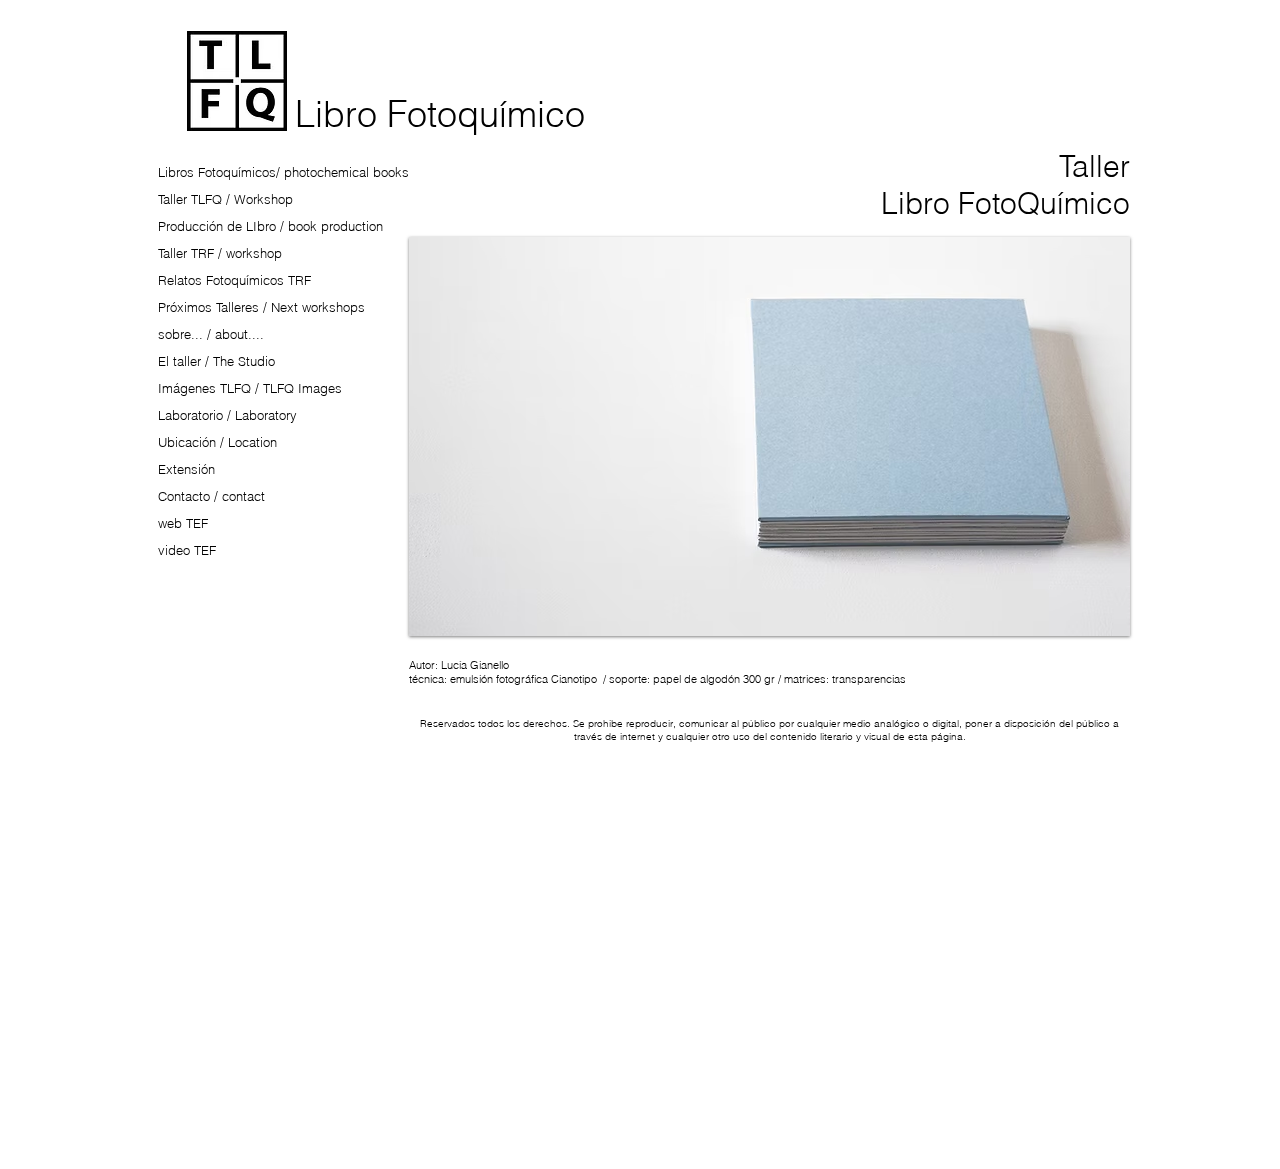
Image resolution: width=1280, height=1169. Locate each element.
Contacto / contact (211, 496)
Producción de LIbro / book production (270, 226)
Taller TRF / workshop (220, 253)
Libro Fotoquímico (440, 114)
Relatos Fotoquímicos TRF (234, 280)
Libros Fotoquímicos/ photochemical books (283, 172)
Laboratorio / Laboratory (227, 415)
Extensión (186, 469)
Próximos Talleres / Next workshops (261, 307)
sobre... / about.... (211, 334)
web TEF (183, 523)
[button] (769, 436)
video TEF (187, 550)
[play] (1081, 618)
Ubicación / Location (217, 442)
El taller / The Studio (216, 361)
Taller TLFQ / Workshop (225, 199)
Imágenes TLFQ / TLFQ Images (250, 388)
